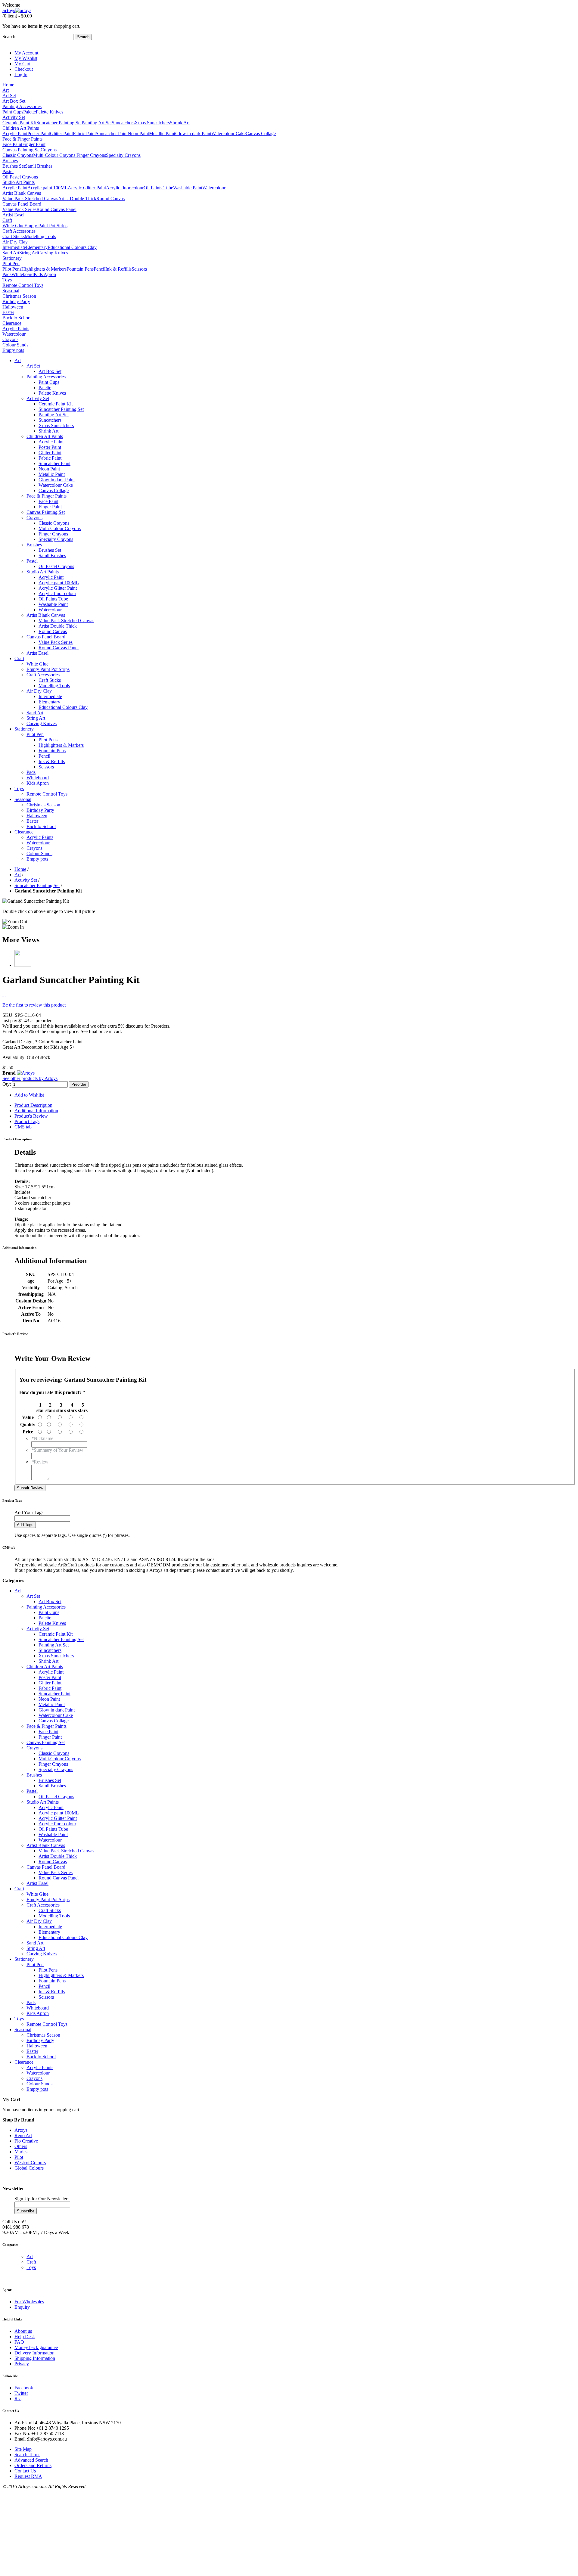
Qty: (7, 1084)
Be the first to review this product (34, 1005)
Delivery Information (34, 2353)
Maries (21, 2152)
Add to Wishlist (29, 1095)
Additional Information (36, 1111)
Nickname (42, 1438)
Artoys (21, 2130)
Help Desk (25, 2337)
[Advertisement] (183, 2531)
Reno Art (23, 2135)
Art (30, 2256)
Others (21, 2146)
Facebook (24, 2388)
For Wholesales (29, 2302)
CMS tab (23, 1127)
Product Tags (27, 1121)
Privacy (22, 2364)
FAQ (19, 2342)
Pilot (19, 2157)
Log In (21, 74)
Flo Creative (26, 2141)
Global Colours (29, 2168)
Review (40, 1462)
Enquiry (22, 2307)
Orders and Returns (33, 2465)
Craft (31, 2262)
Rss (18, 2399)
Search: (9, 37)
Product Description (33, 1105)
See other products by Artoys (30, 1078)
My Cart (22, 64)
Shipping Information (35, 2358)
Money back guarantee (36, 2347)
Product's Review (31, 1116)
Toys (31, 2267)
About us (23, 2331)
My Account (26, 53)
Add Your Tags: (30, 1512)
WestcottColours (30, 2163)
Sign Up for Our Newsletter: (42, 2199)
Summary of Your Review (57, 1450)
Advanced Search (31, 2460)
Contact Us (25, 2471)
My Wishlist (26, 58)
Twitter (21, 2393)
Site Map (23, 2449)
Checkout (24, 69)
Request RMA (28, 2476)
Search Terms (27, 2455)
